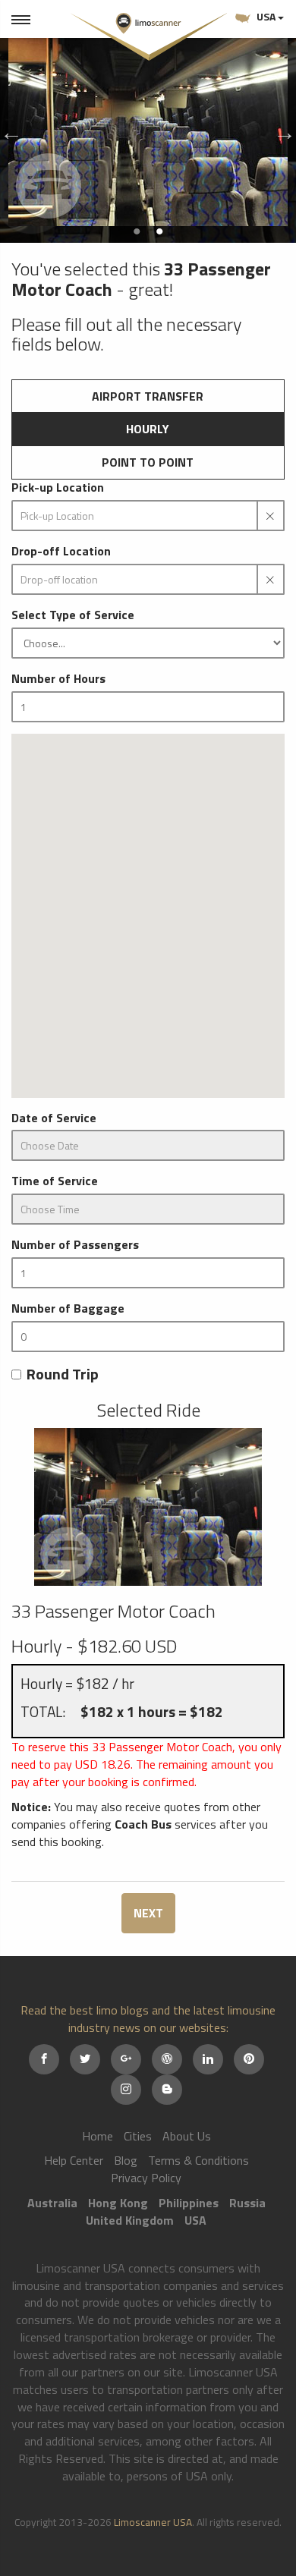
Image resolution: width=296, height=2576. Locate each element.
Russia (247, 2203)
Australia (52, 2203)
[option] (148, 129)
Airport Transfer (148, 396)
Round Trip (63, 1374)
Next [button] (281, 129)
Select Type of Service (73, 615)
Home (98, 2136)
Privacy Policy (146, 2178)
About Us (187, 2136)
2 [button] (159, 231)
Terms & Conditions (198, 2160)
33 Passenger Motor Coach (113, 1611)
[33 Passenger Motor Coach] (148, 1507)
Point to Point (148, 462)
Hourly (148, 429)
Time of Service (55, 1181)
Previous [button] (8, 129)
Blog (126, 2160)
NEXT (148, 1913)
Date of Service (54, 1118)
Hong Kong (118, 2203)
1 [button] (137, 231)
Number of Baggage (68, 1308)
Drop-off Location (61, 551)
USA (266, 16)
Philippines (189, 2203)
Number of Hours (58, 679)
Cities (138, 2136)
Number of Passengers (75, 1245)
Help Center (74, 2160)
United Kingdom (130, 2220)
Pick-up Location (58, 488)
